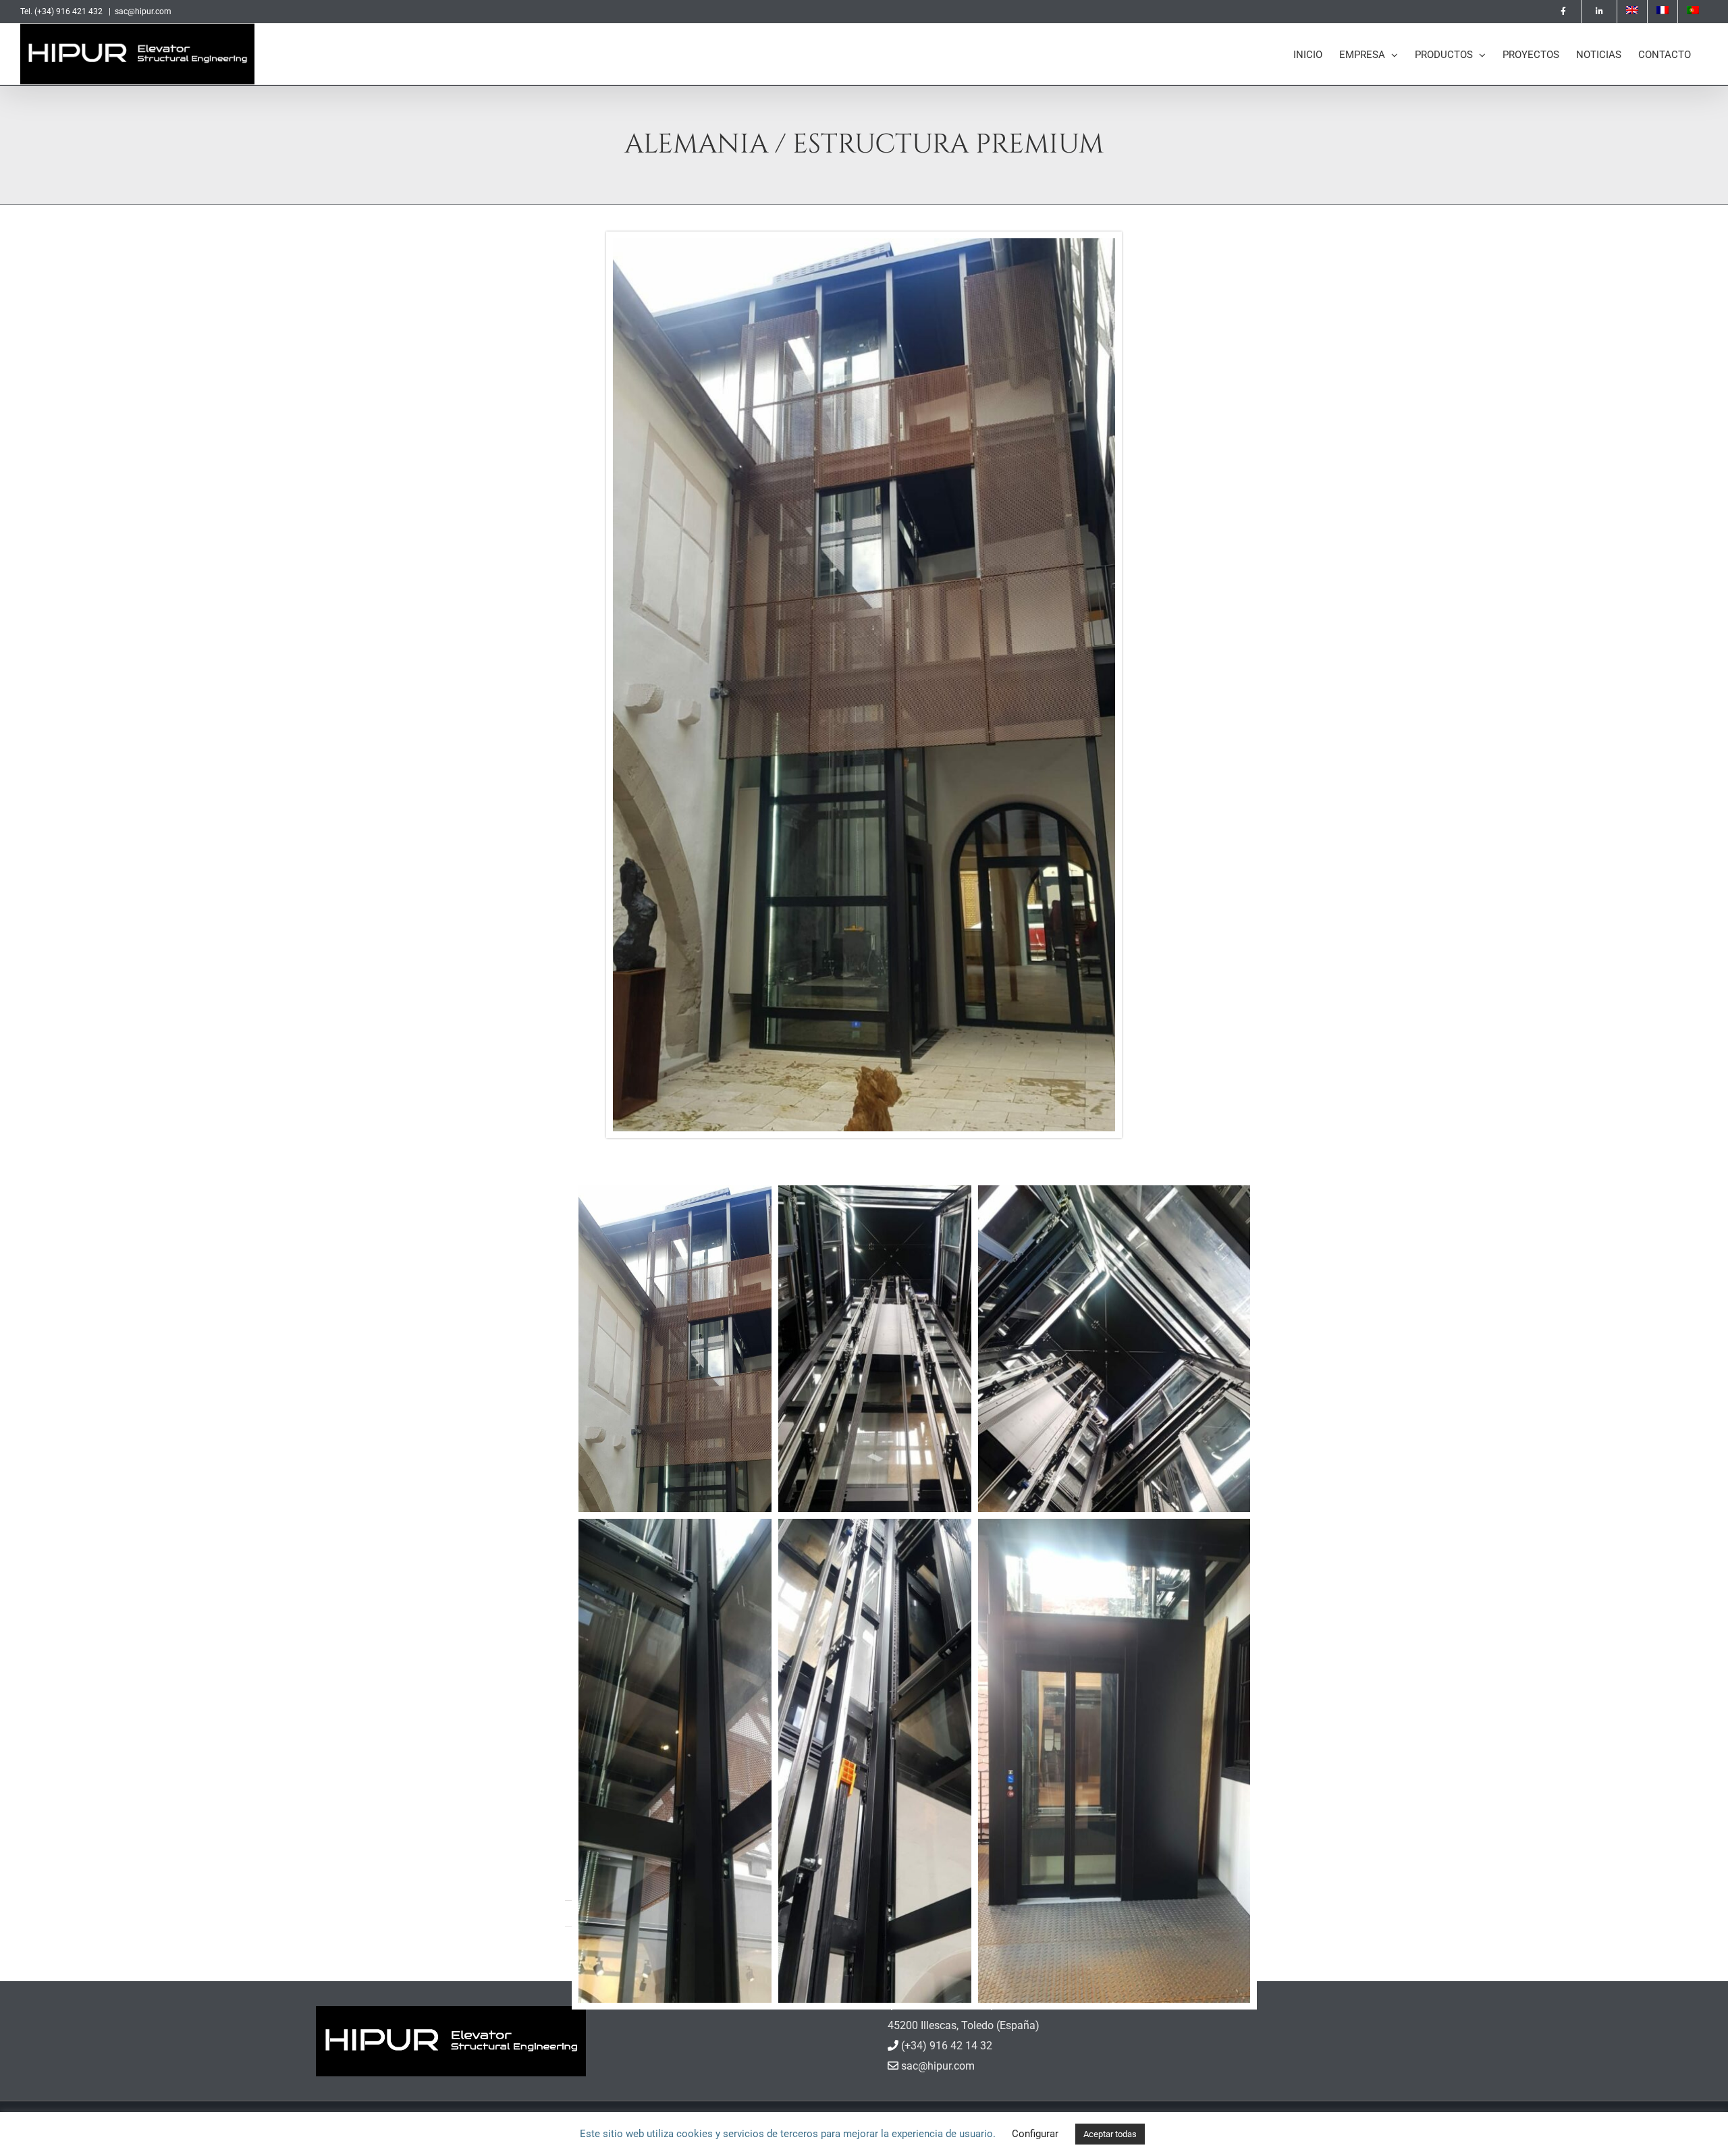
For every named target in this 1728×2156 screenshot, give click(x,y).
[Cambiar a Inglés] (1632, 11)
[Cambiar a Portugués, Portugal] (1693, 11)
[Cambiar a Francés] (1663, 11)
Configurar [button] (1035, 2134)
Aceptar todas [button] (1110, 2134)
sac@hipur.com (143, 11)
